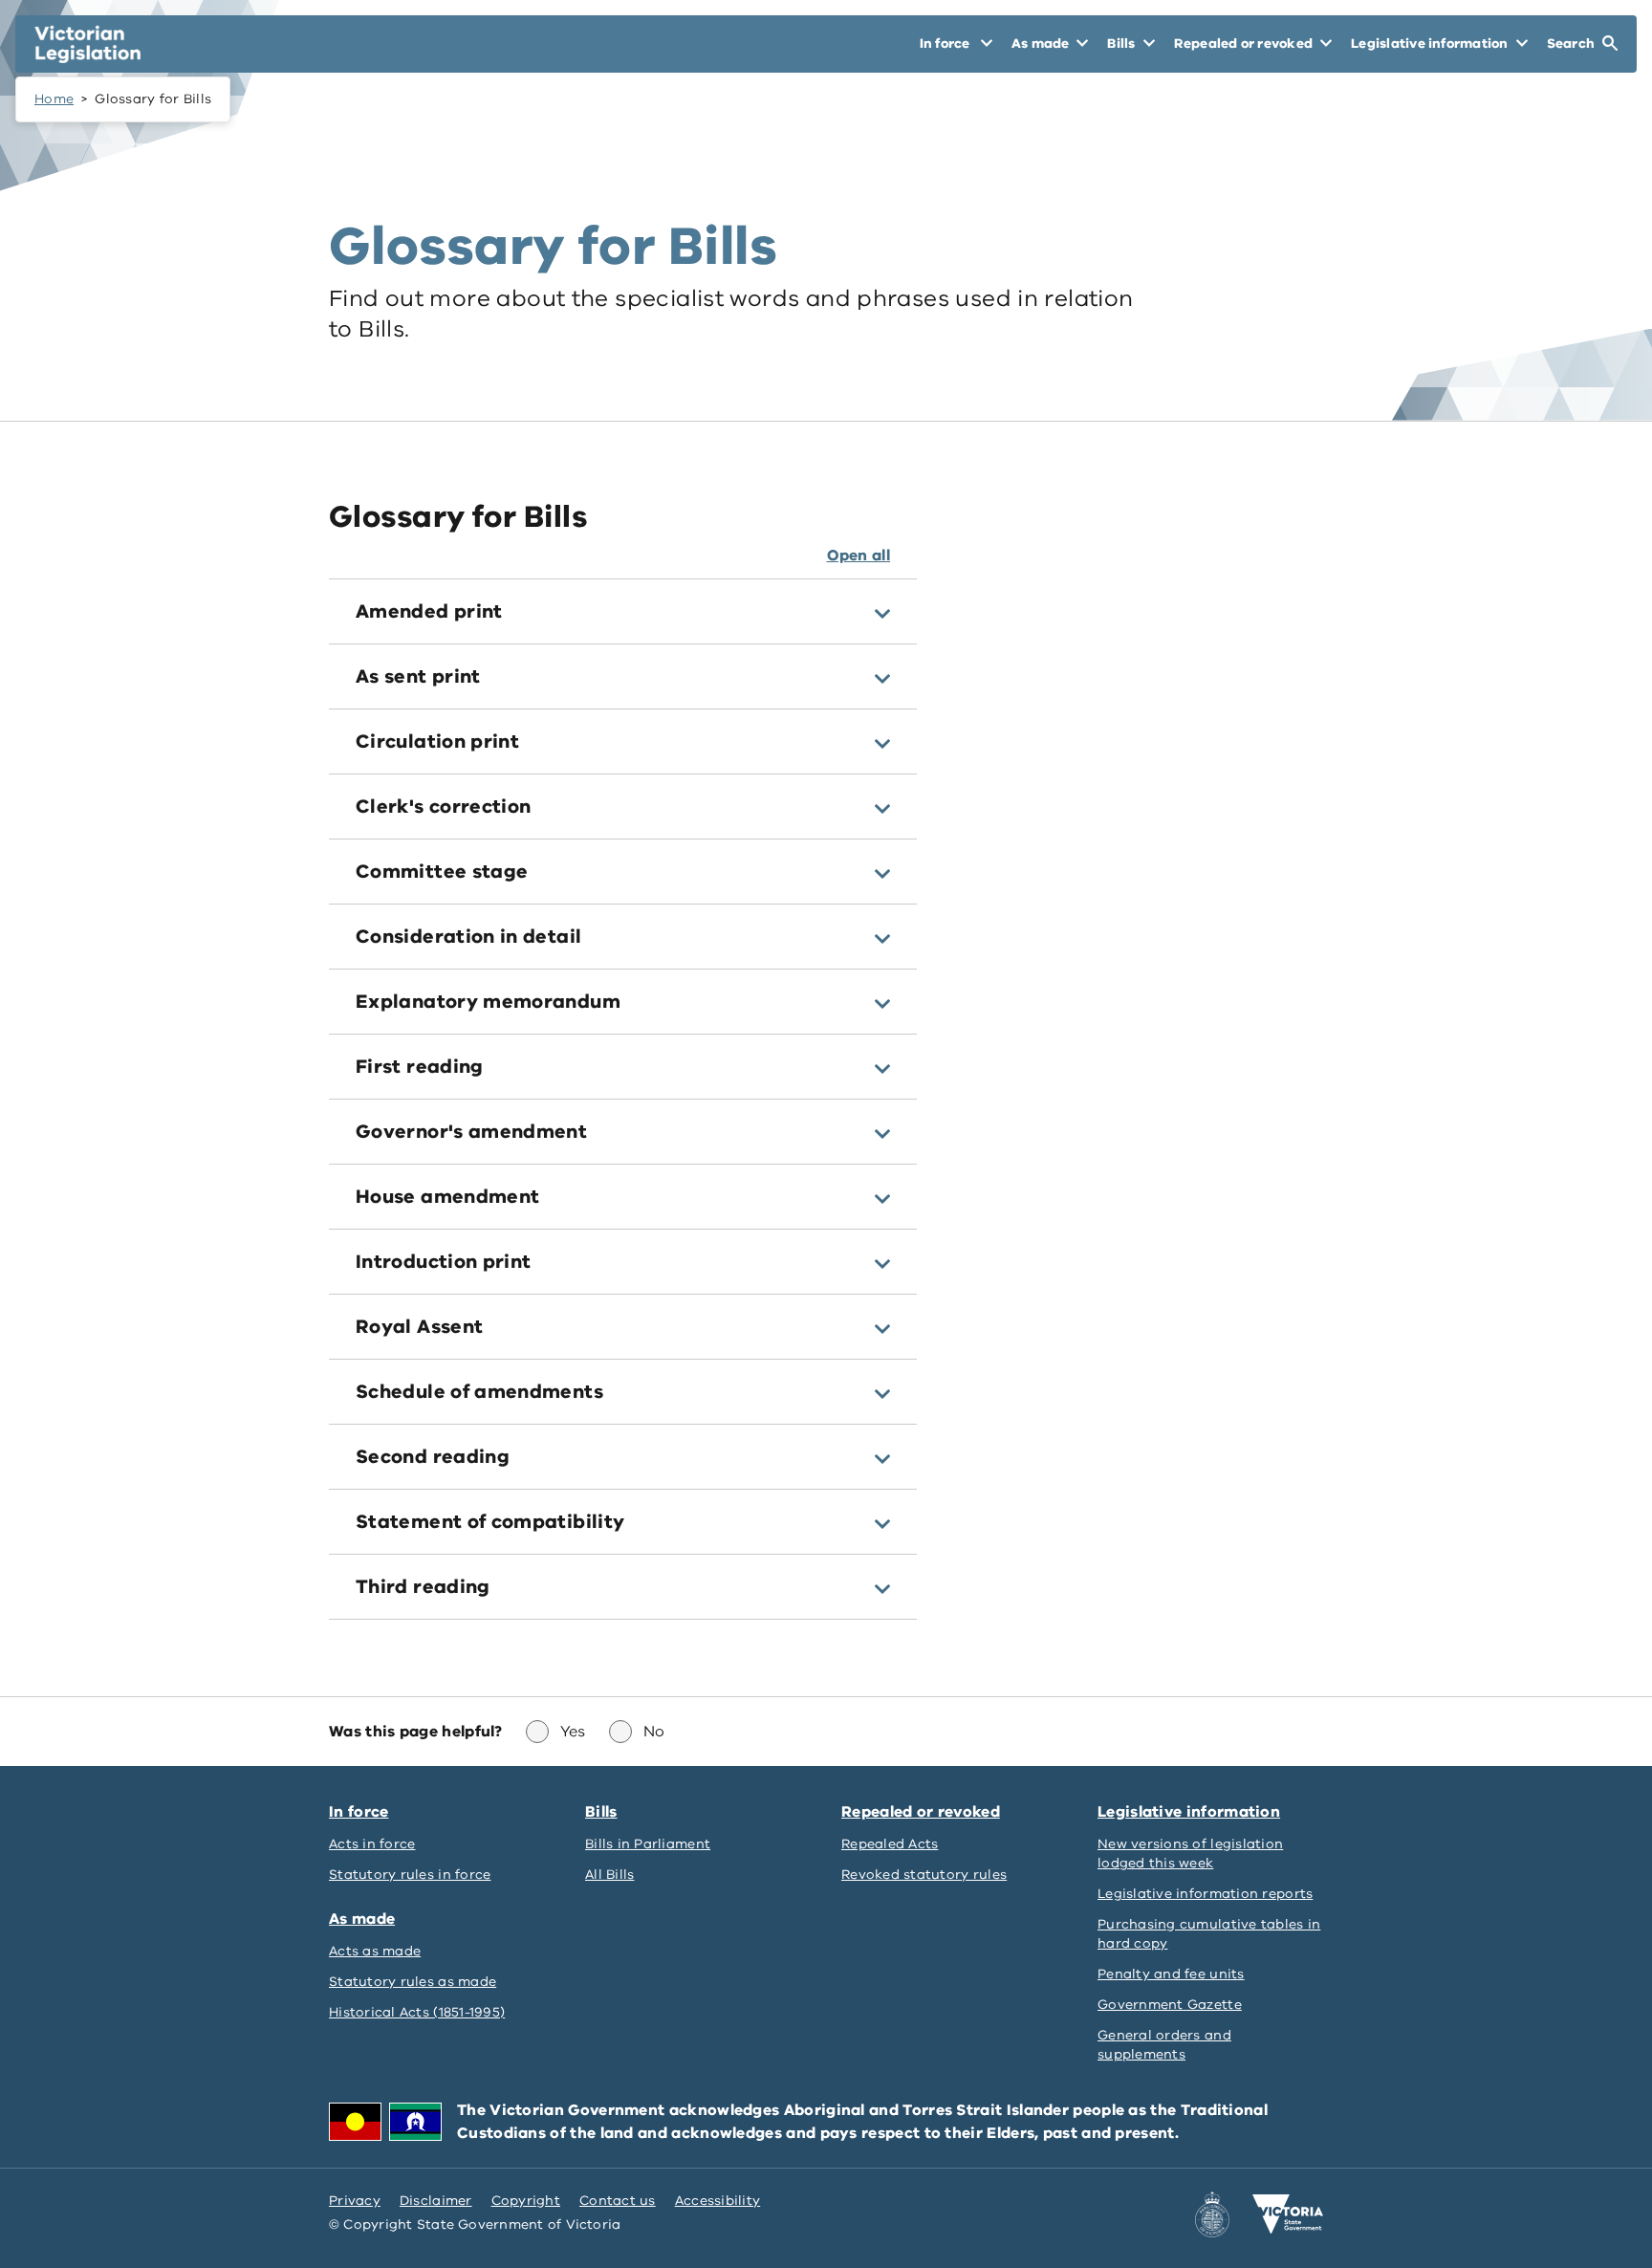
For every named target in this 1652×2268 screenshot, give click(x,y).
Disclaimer (436, 2201)
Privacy (355, 2201)
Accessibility (718, 2201)
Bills (601, 1812)
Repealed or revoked (921, 1812)
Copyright (526, 2201)
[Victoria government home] (1288, 2214)
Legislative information (1189, 1812)
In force (359, 1812)
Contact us (618, 2201)
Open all (859, 556)
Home (54, 99)
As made (362, 1919)
